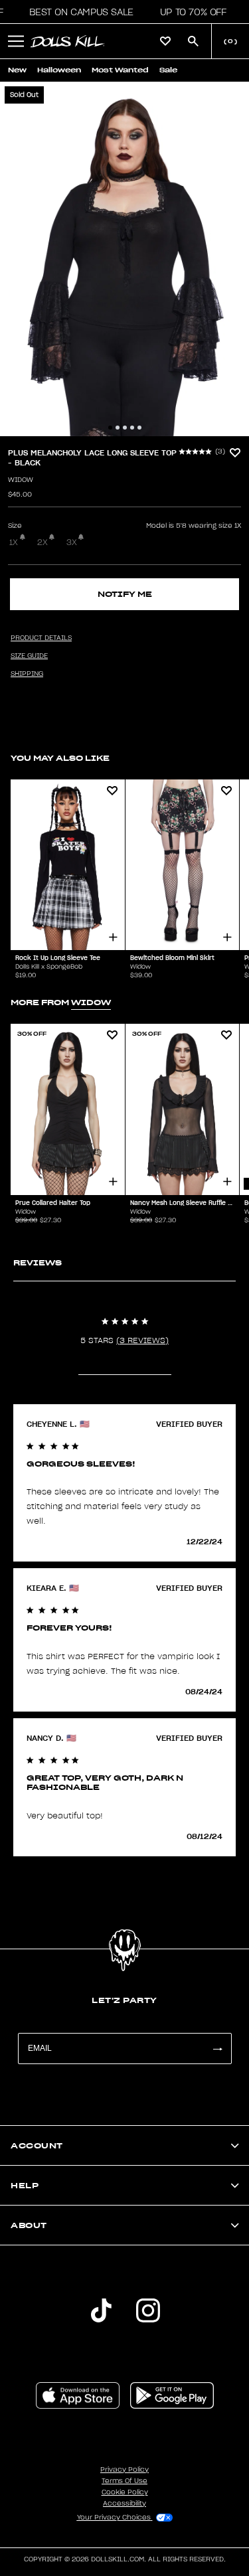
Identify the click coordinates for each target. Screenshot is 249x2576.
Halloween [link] (59, 70)
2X (42, 542)
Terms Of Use (124, 2481)
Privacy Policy (124, 2470)
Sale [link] (168, 70)
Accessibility (124, 2504)
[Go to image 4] (132, 428)
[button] (77, 12)
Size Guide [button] (29, 656)
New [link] (17, 70)
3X (72, 542)
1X (14, 542)
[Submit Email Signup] (217, 2049)
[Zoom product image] (124, 259)
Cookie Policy (125, 2492)
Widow (21, 480)
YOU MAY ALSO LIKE (60, 758)
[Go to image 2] (118, 428)
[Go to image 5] (139, 428)
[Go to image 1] (110, 428)
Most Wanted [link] (120, 70)
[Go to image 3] (125, 428)
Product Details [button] (41, 638)
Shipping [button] (27, 674)
